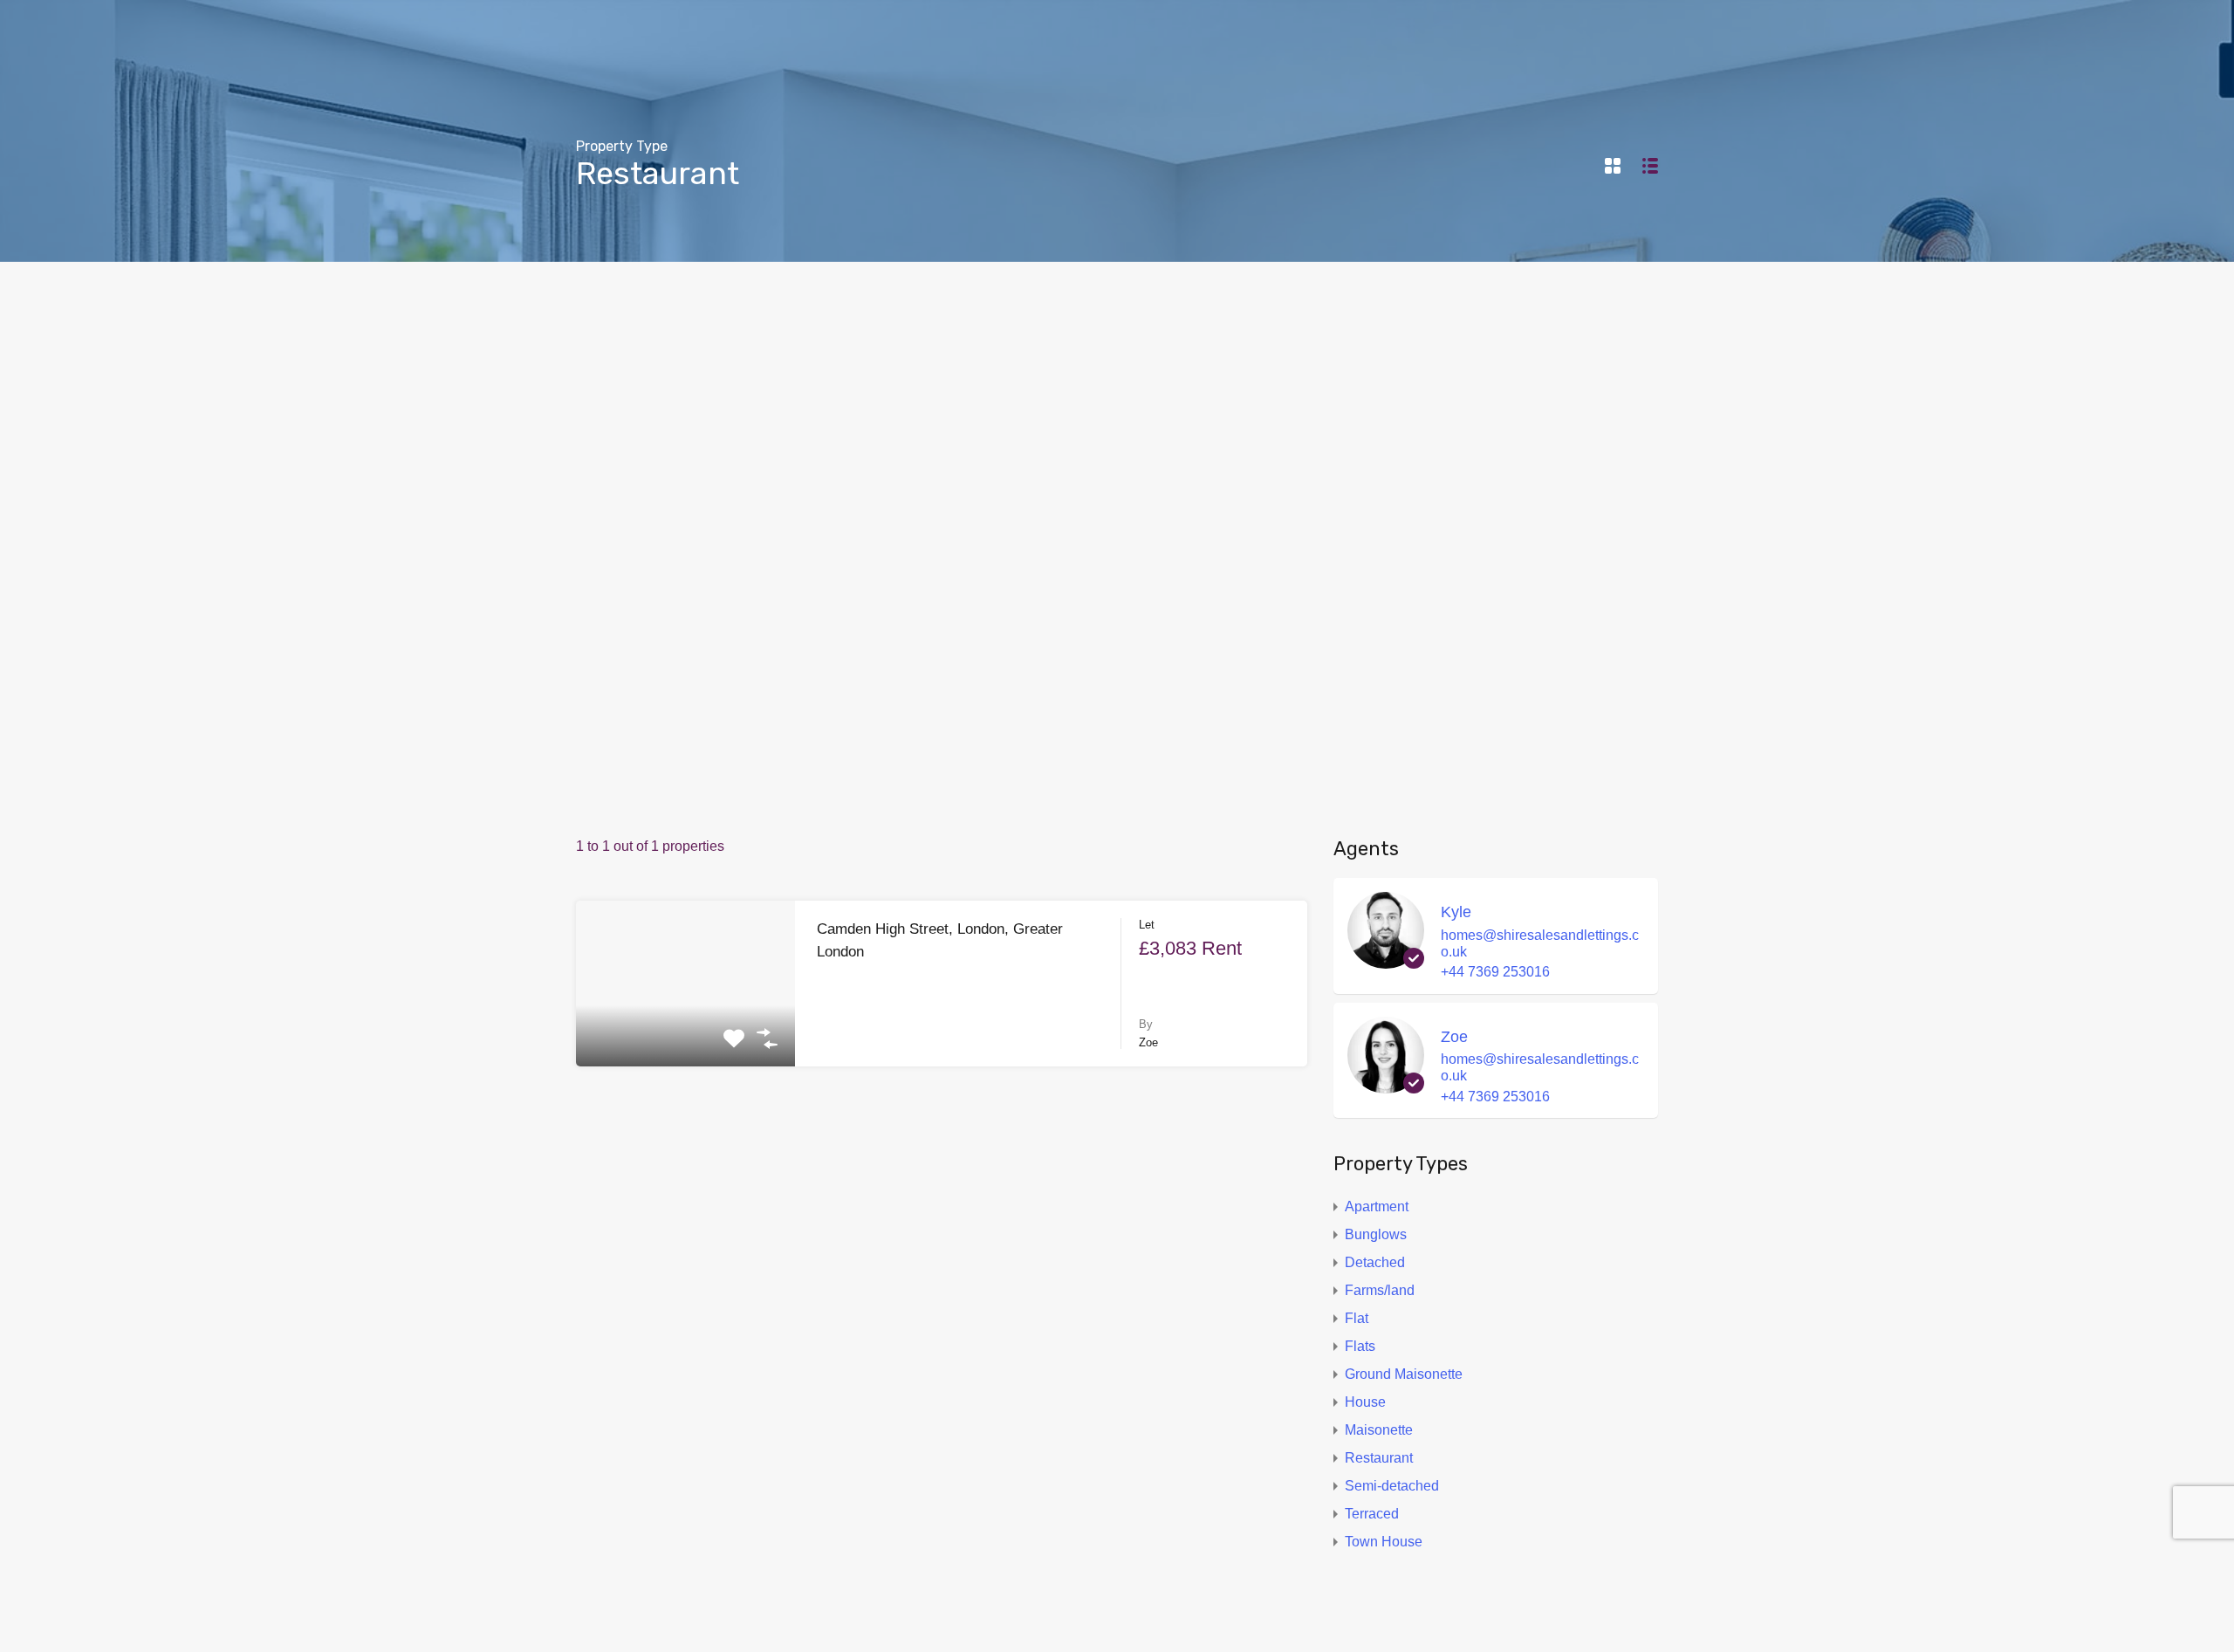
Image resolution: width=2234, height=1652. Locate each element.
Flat (1357, 1318)
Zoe (1454, 1037)
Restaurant (1379, 1458)
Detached (1375, 1262)
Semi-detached (1392, 1486)
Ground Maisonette (1404, 1374)
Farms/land (1380, 1290)
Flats (1360, 1346)
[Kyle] (1386, 960)
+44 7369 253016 (1495, 972)
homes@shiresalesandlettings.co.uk (1540, 943)
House (1365, 1402)
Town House (1384, 1542)
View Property (686, 1033)
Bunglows (1376, 1234)
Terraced (1372, 1514)
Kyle (1456, 912)
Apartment (1377, 1206)
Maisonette (1379, 1430)
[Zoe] (1386, 1084)
